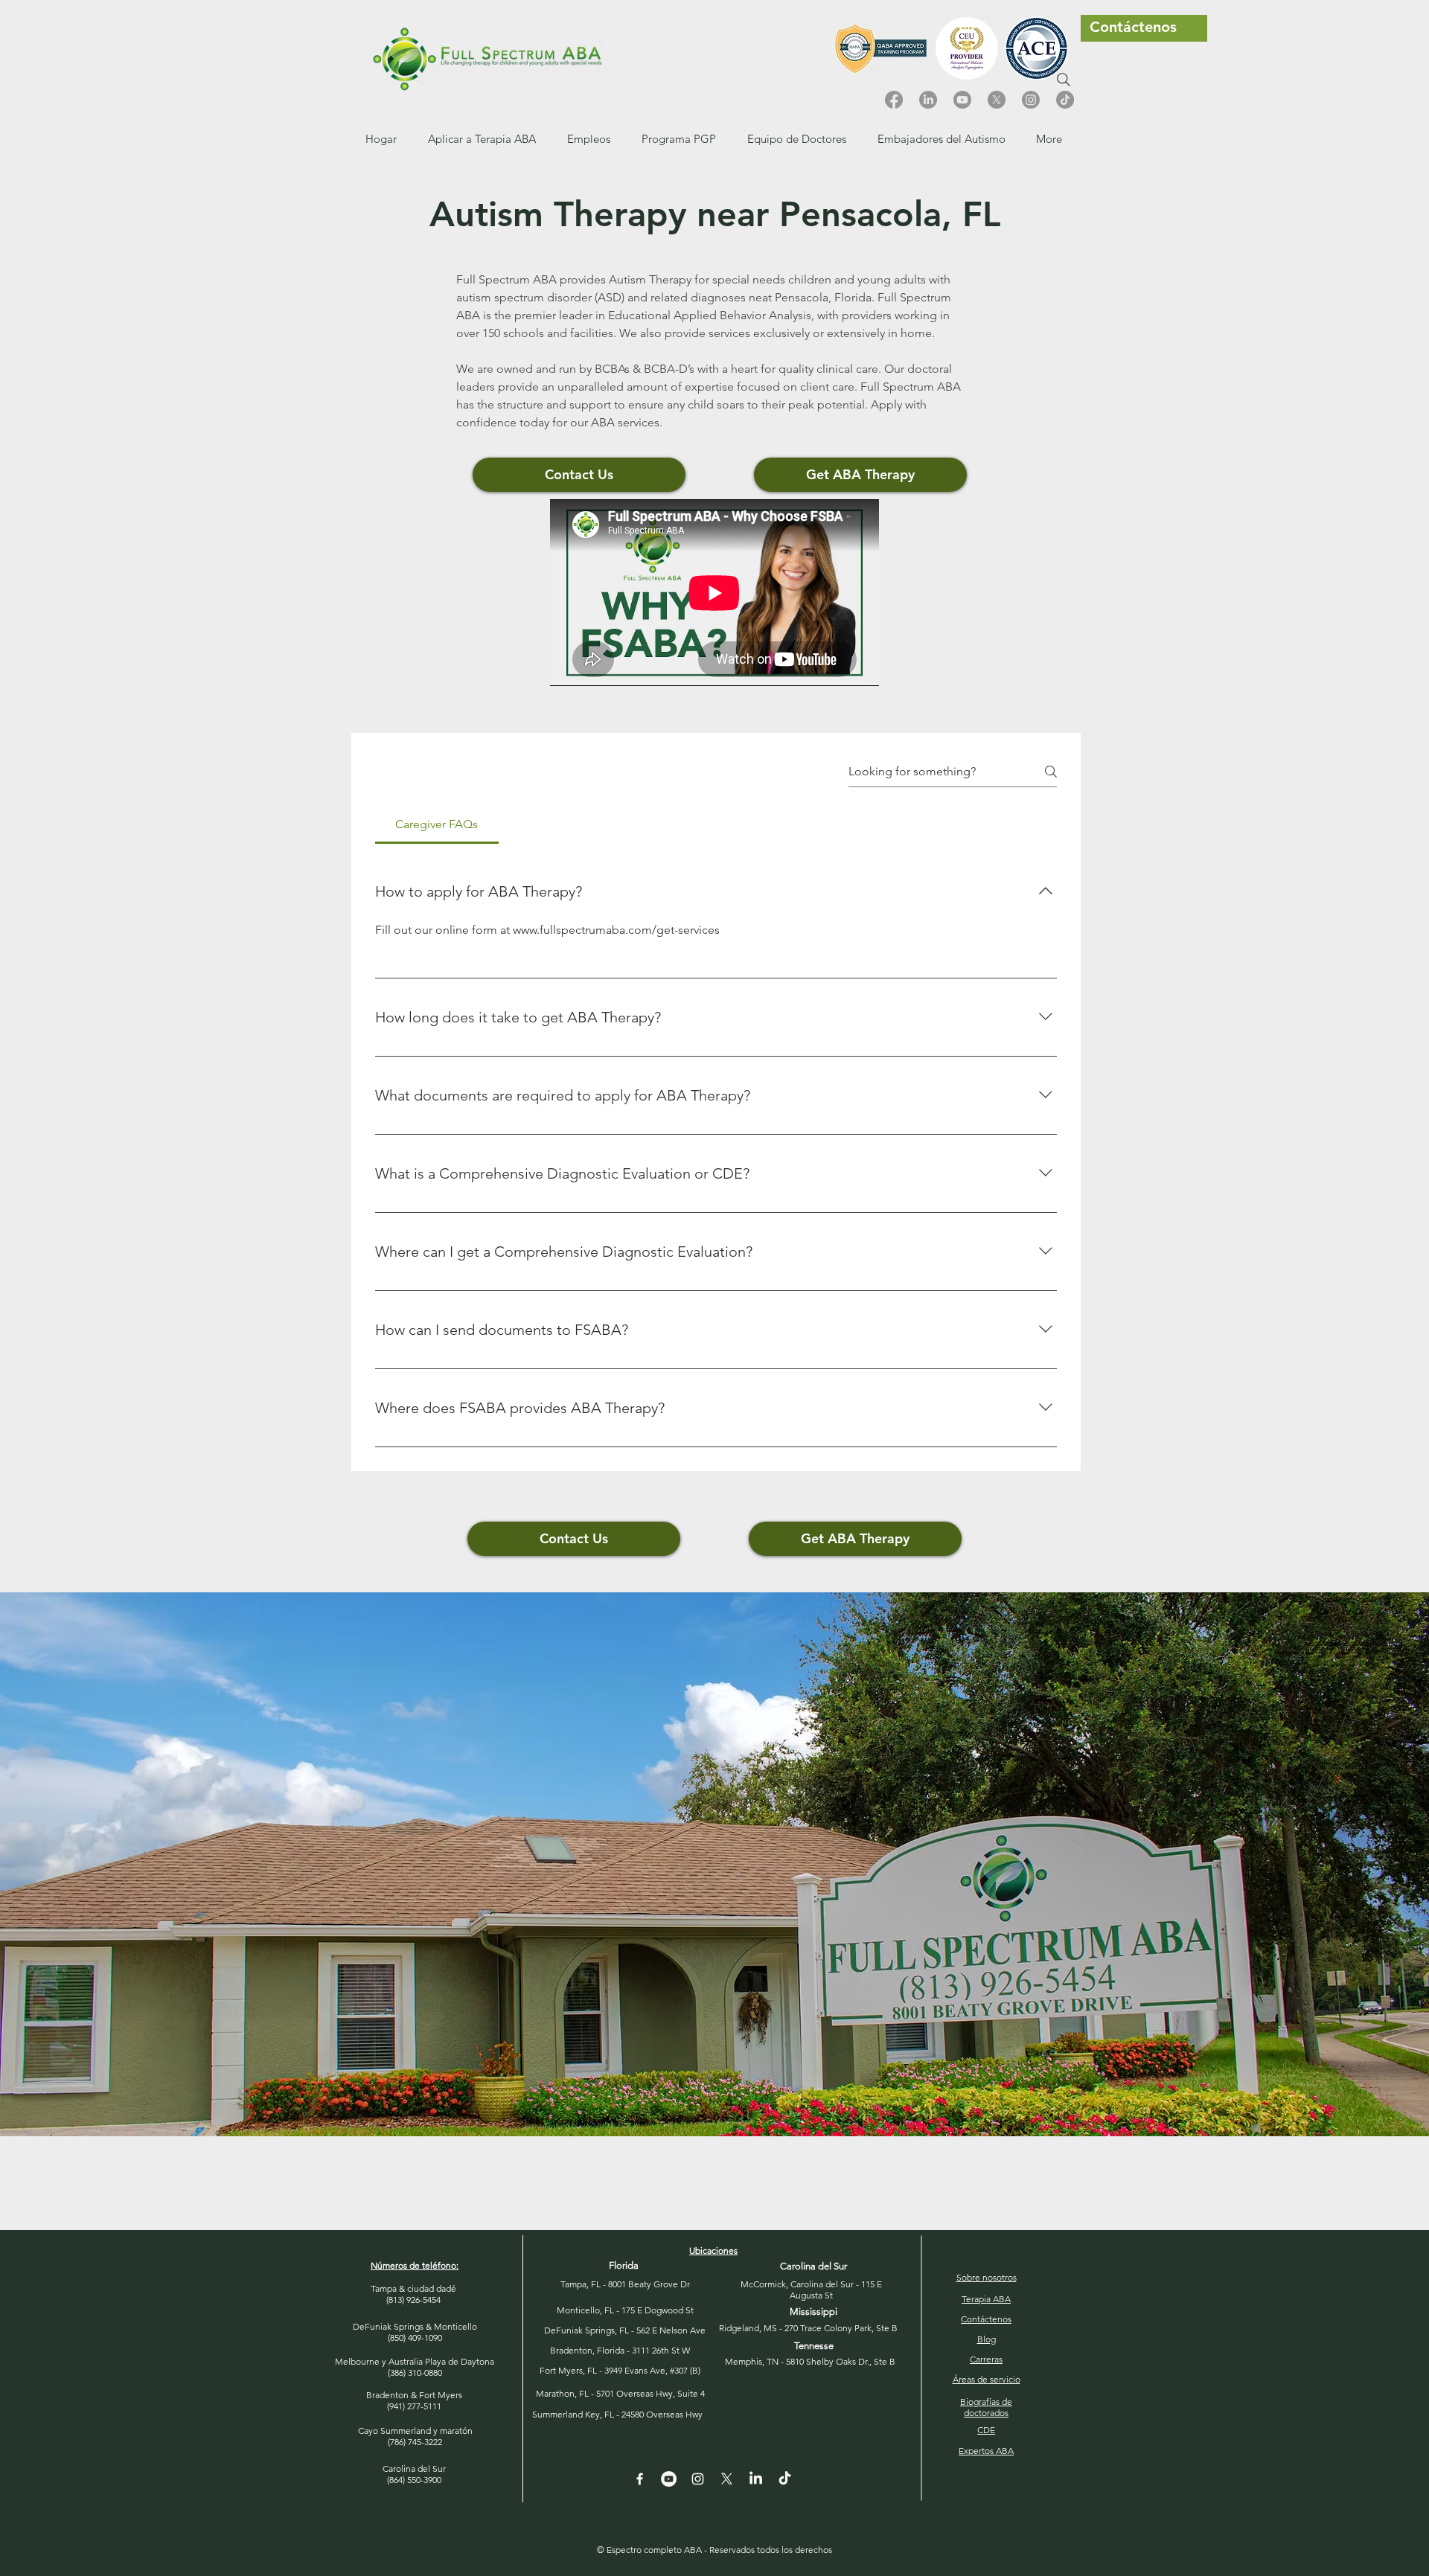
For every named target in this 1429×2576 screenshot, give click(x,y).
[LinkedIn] (928, 100)
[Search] (1064, 80)
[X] (997, 100)
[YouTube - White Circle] (669, 2479)
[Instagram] (1031, 100)
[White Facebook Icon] (640, 2479)
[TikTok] (1065, 100)
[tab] (437, 824)
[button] (589, 139)
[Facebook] (894, 100)
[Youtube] (962, 100)
